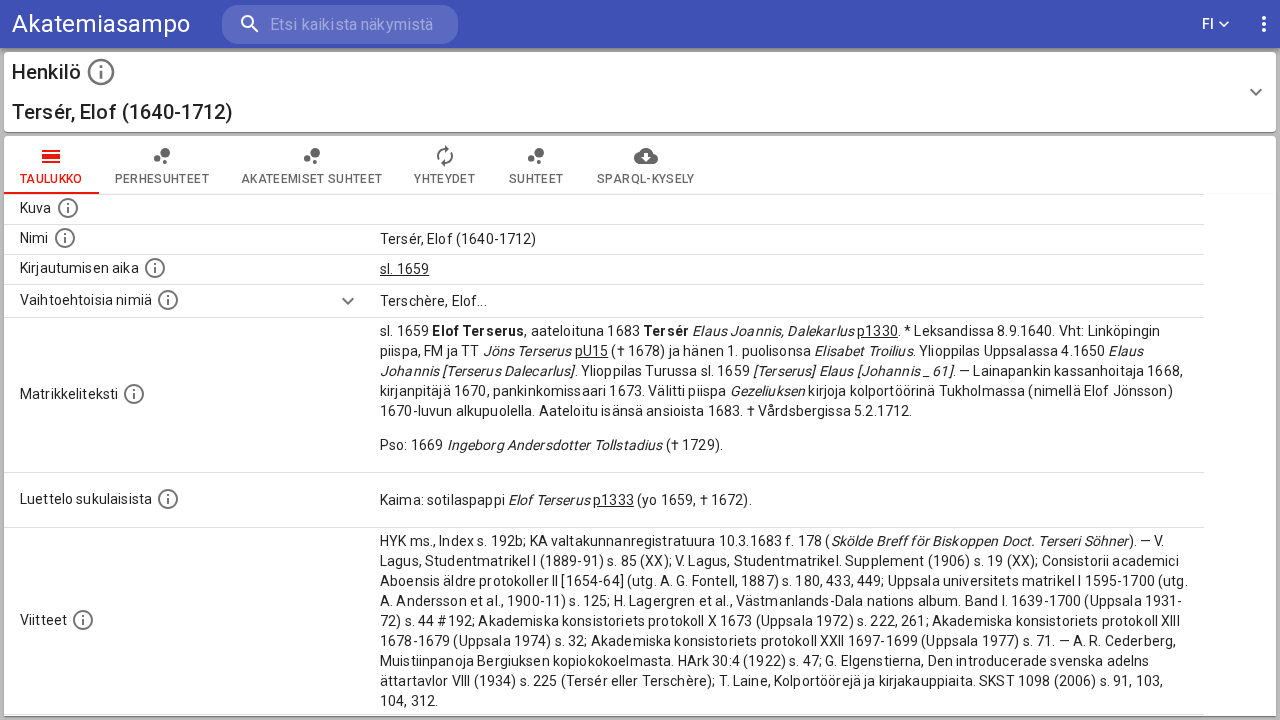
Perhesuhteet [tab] (162, 179)
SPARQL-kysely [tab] (645, 179)
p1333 (613, 500)
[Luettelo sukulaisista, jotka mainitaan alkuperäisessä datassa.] (168, 499)
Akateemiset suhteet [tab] (312, 179)
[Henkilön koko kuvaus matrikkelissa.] (134, 394)
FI (1208, 24)
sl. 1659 (404, 269)
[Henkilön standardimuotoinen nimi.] (65, 238)
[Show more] (348, 301)
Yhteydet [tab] (444, 179)
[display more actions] (1264, 24)
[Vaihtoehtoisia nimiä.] (168, 300)
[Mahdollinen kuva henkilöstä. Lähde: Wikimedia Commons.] (68, 208)
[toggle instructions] (101, 72)
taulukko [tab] (51, 179)
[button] (640, 92)
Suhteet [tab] (536, 179)
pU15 (592, 351)
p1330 (877, 331)
